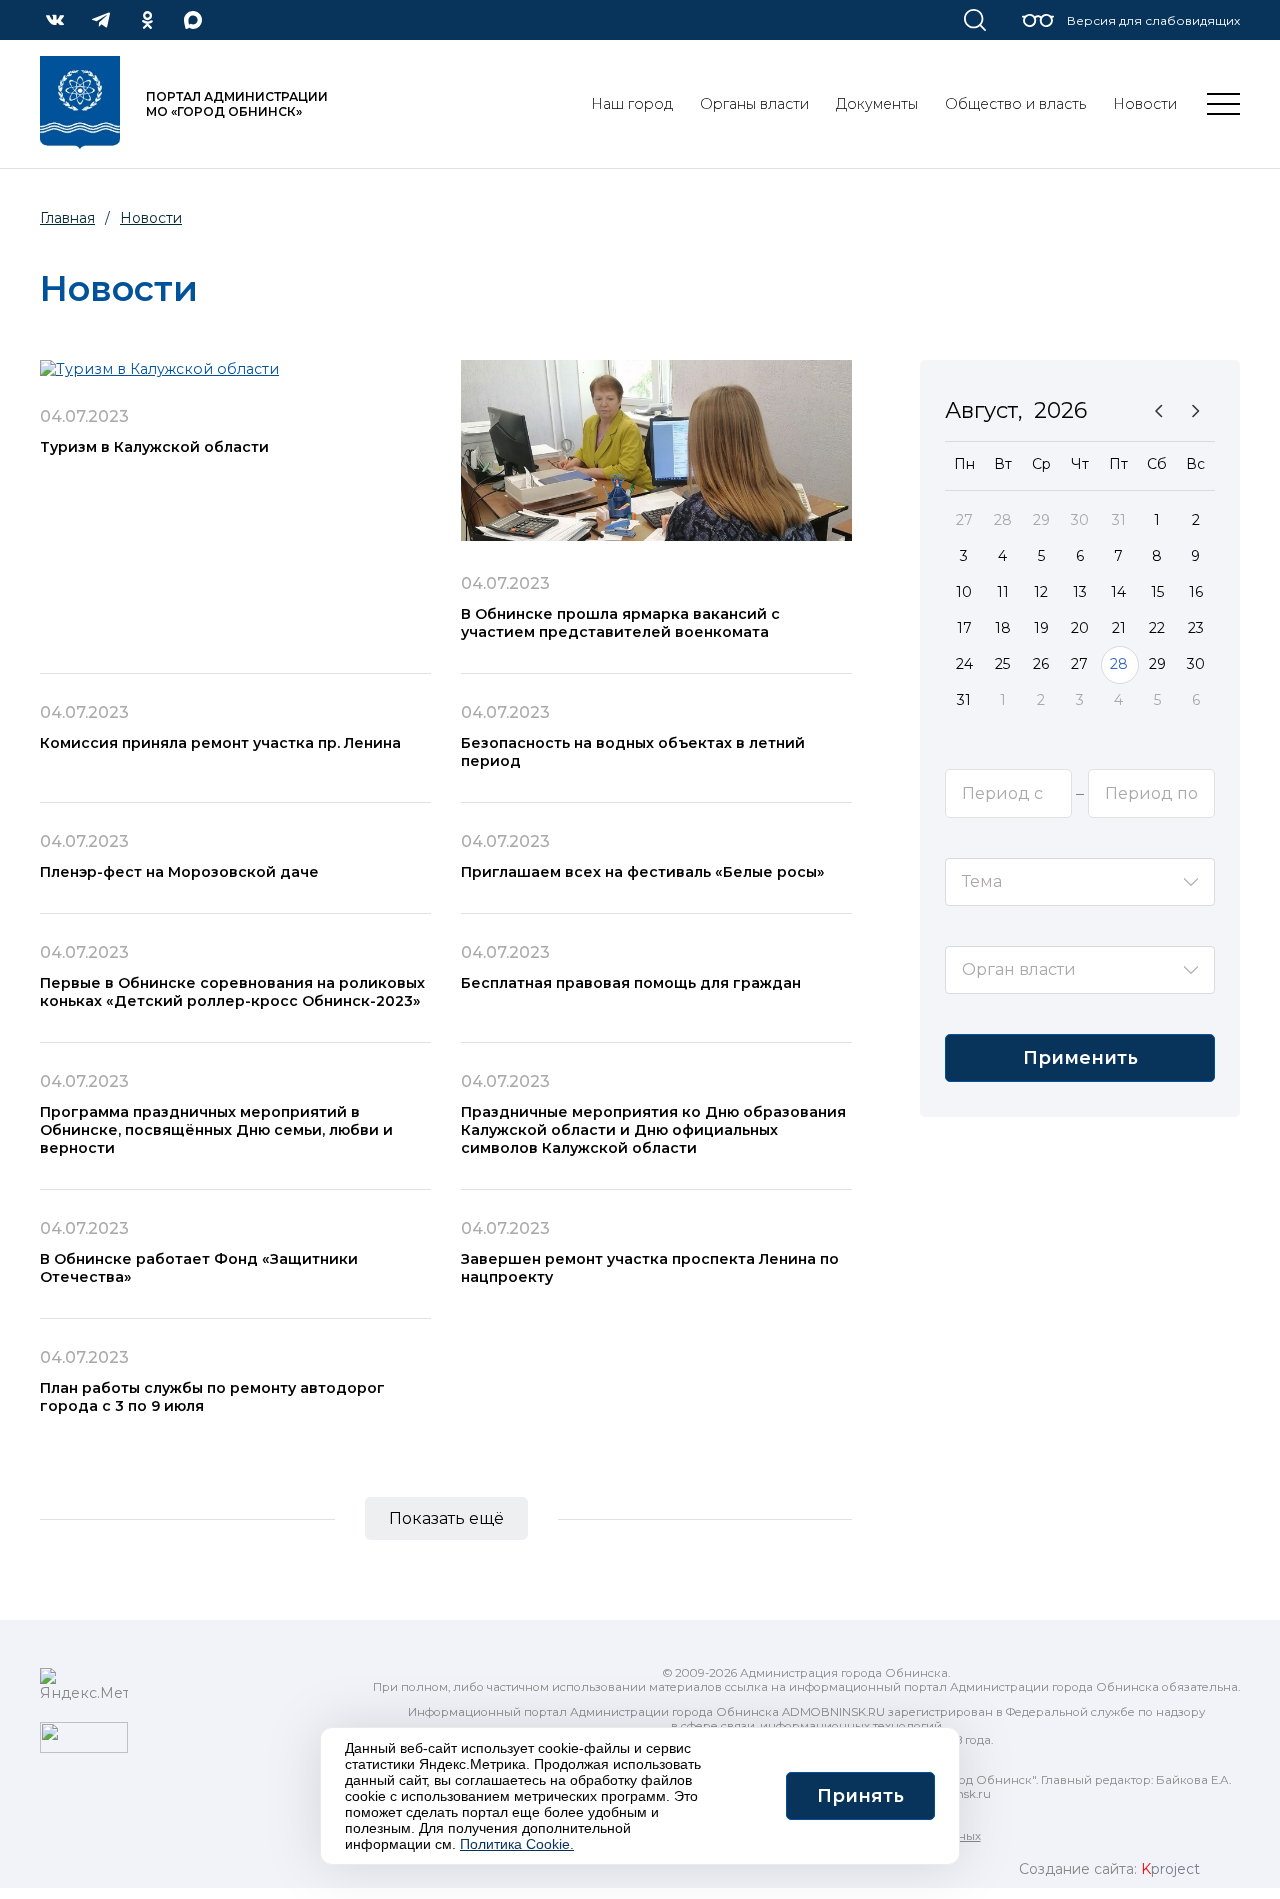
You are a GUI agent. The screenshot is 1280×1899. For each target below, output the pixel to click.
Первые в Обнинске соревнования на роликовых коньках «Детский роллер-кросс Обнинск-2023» (232, 992)
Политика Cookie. (517, 1844)
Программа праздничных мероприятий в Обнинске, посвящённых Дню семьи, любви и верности (216, 1130)
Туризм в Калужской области (154, 447)
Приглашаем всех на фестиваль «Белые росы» (643, 872)
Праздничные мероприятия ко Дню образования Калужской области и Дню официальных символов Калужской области (653, 1130)
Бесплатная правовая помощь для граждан (631, 983)
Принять (860, 1796)
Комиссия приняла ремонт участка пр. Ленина (220, 743)
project (1170, 1869)
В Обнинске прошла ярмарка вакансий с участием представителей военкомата (620, 623)
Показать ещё (446, 1518)
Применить (1080, 1058)
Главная (67, 218)
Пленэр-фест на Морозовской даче (179, 872)
